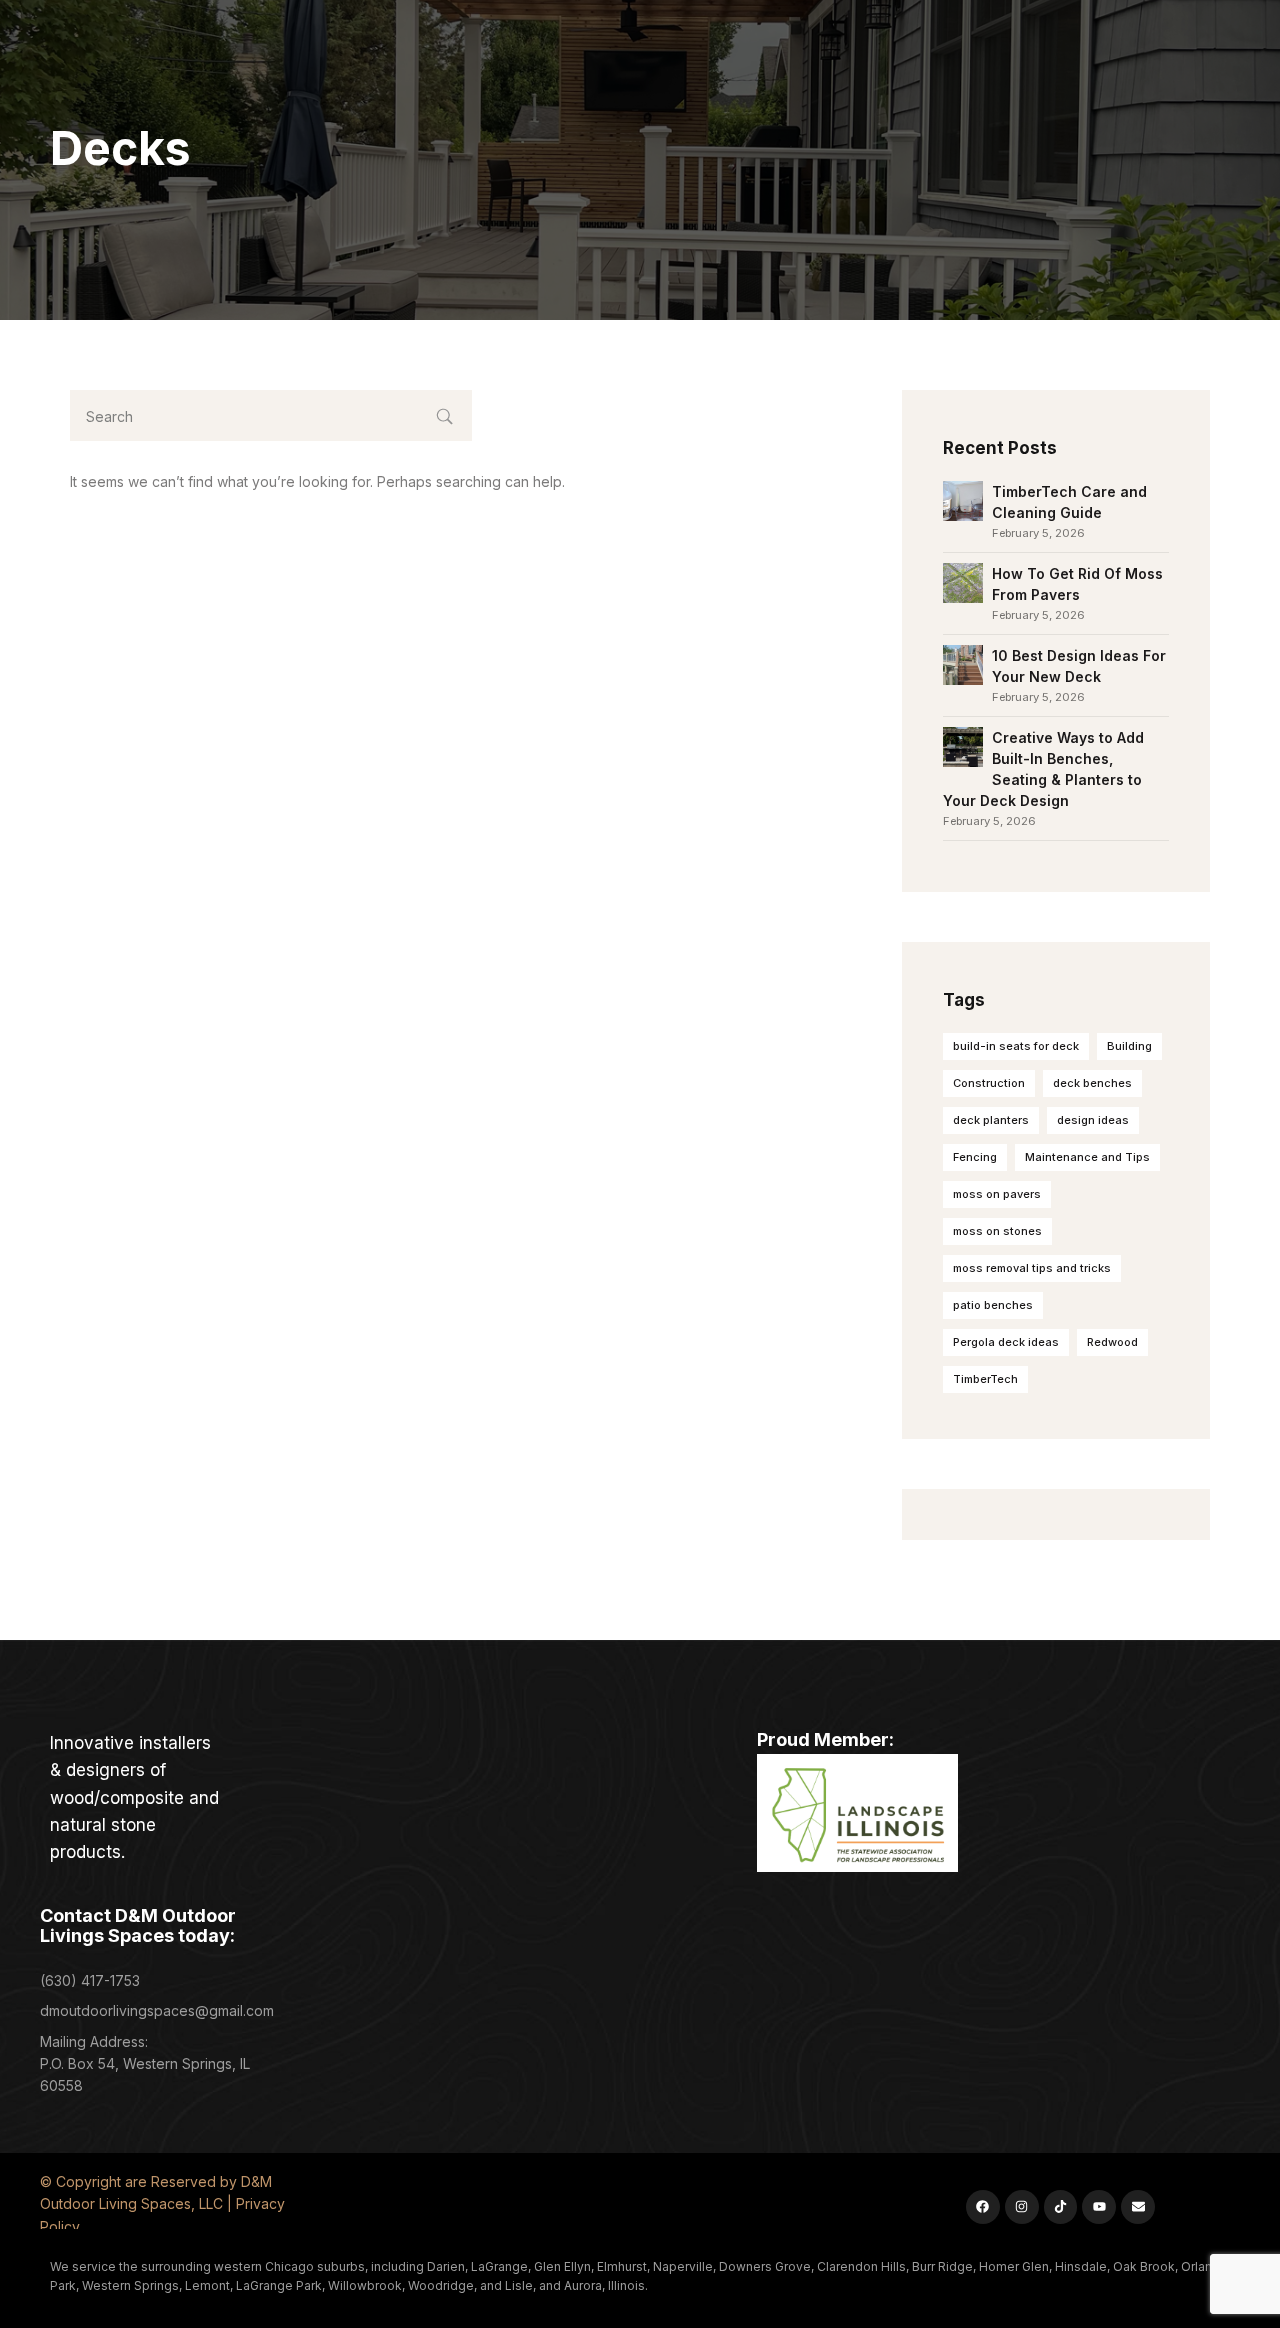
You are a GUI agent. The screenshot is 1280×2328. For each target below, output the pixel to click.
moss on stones (997, 1231)
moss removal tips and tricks (1032, 1268)
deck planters (991, 1120)
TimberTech (985, 1379)
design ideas (1093, 1120)
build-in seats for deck (1016, 1046)
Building (1129, 1046)
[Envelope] (1138, 2207)
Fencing (975, 1157)
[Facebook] (983, 2207)
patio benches (993, 1305)
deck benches (1092, 1083)
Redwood (1112, 1342)
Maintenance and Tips (1087, 1157)
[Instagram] (1022, 2207)
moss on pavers (997, 1194)
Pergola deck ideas (1006, 1342)
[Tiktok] (1061, 2207)
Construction (989, 1083)
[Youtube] (1099, 2207)
